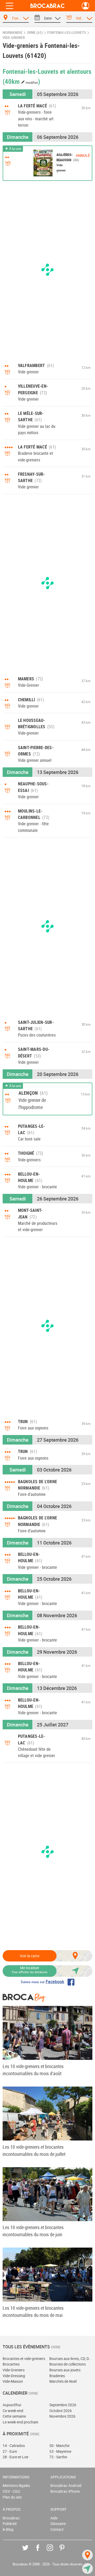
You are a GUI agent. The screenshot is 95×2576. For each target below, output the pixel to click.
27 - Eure (10, 2451)
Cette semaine (14, 2416)
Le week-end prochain (20, 2422)
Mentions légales (16, 2485)
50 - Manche (59, 2446)
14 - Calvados (14, 2446)
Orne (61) (35, 33)
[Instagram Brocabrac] (54, 2552)
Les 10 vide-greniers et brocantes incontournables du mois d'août (33, 2070)
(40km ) (21, 81)
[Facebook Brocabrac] (42, 2552)
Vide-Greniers (14, 2370)
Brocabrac (11, 2518)
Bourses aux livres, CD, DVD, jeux (71, 2359)
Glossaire (58, 2524)
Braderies (57, 2376)
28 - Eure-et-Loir (16, 2457)
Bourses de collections (68, 2364)
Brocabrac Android (66, 2485)
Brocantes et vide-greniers (24, 2359)
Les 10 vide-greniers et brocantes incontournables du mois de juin (33, 2231)
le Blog (8, 2529)
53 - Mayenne (60, 2451)
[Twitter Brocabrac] (29, 2552)
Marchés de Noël (63, 2381)
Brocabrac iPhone (65, 2491)
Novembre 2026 (62, 2416)
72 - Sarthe (58, 2457)
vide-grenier (14, 38)
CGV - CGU (11, 2491)
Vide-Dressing (14, 2376)
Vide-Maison (13, 2381)
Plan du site (12, 2497)
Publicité (10, 2524)
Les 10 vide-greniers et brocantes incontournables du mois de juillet (34, 2150)
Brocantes (11, 2364)
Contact (57, 2529)
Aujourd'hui (12, 2405)
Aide (54, 2518)
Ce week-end (13, 2411)
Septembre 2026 (63, 2405)
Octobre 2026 (61, 2411)
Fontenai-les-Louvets (67, 33)
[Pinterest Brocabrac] (66, 2552)
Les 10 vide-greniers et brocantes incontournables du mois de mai (33, 2311)
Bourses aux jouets (65, 2370)
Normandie (13, 33)
